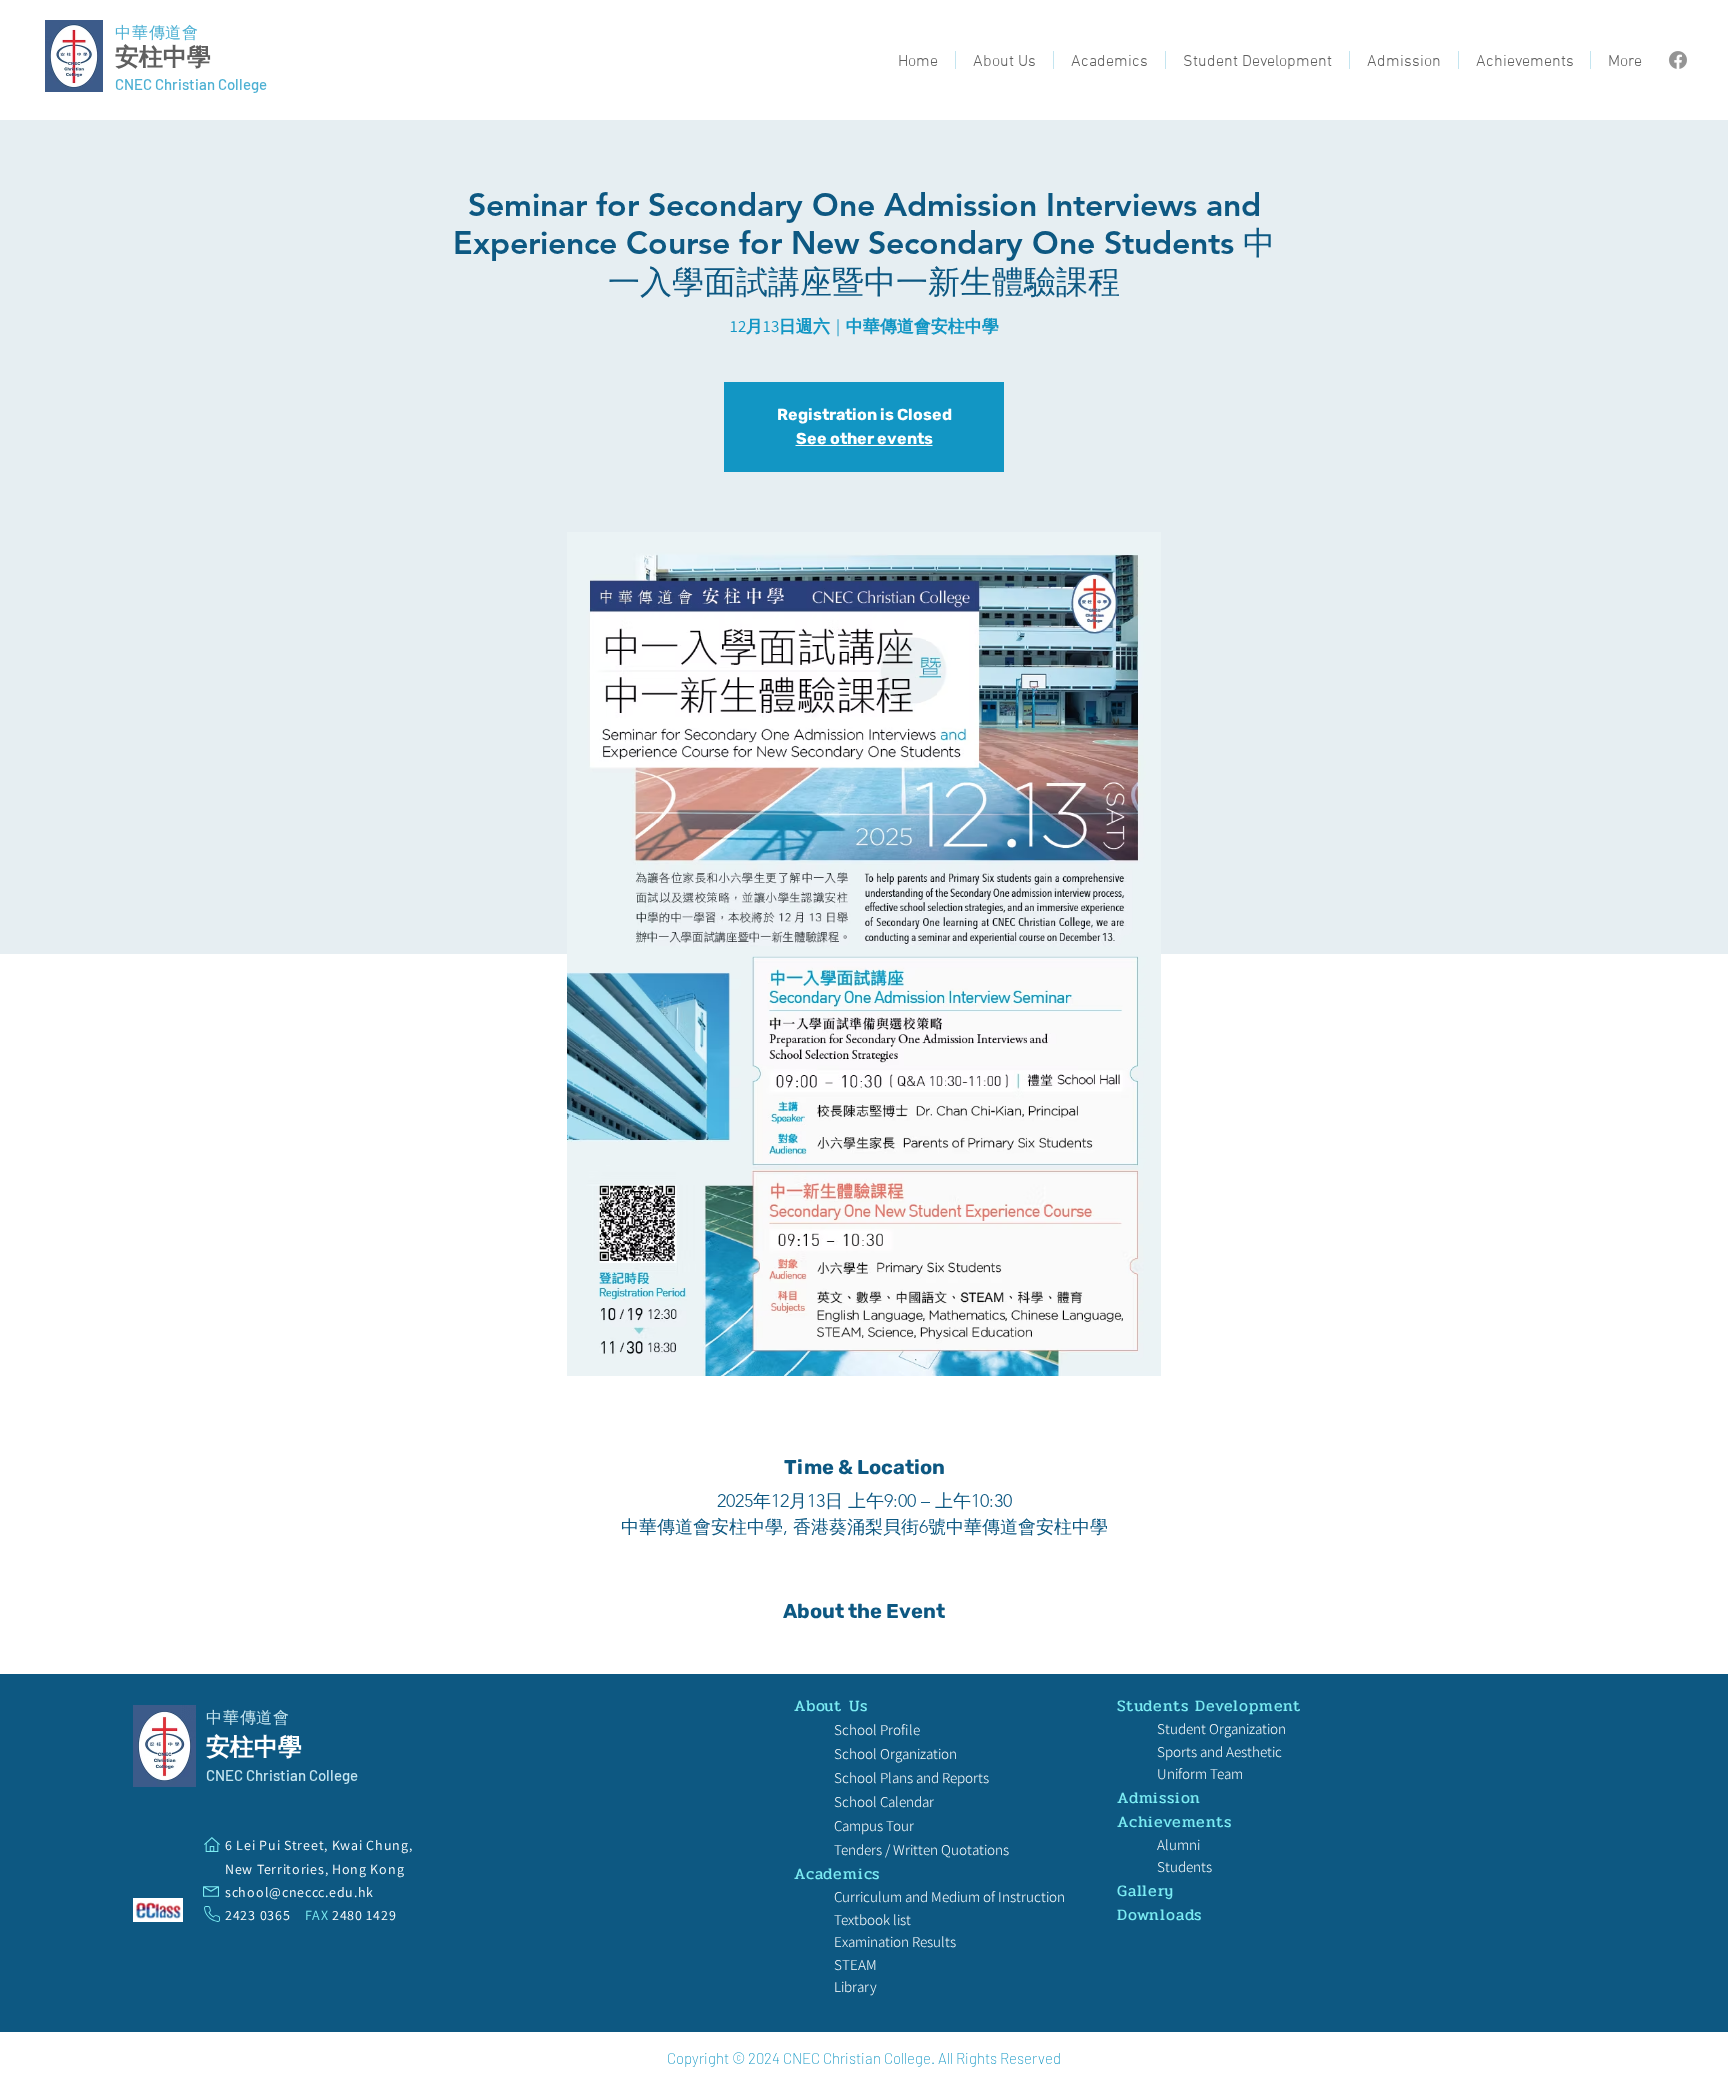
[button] (1004, 60)
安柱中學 (163, 56)
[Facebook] (1678, 60)
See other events (864, 438)
